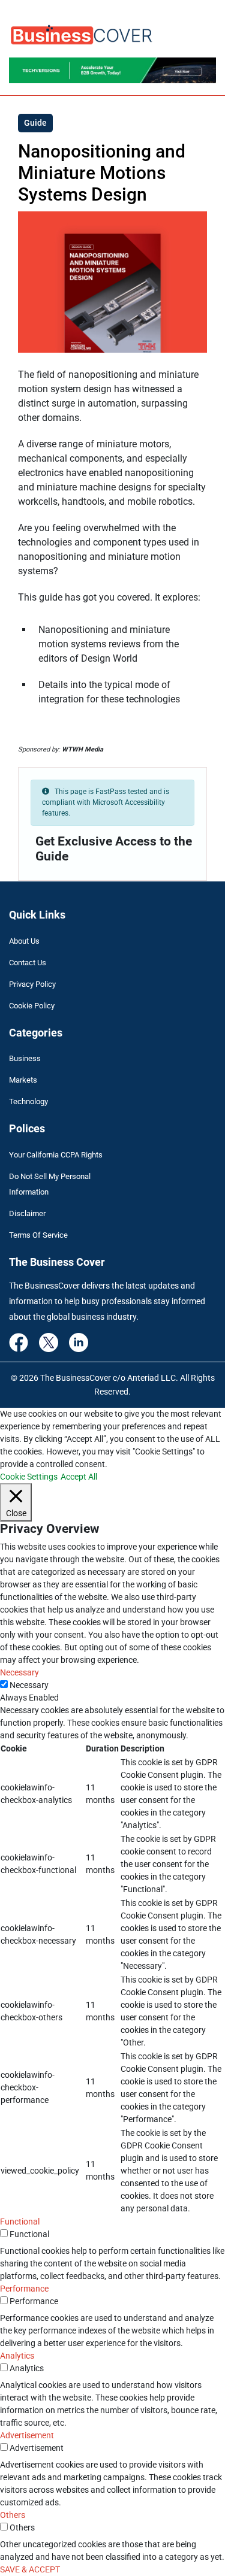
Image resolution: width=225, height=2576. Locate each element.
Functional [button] (20, 2222)
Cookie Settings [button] (29, 1477)
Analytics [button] (17, 2356)
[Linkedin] (79, 1341)
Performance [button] (24, 2289)
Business (25, 1058)
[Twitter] (49, 1341)
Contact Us (28, 963)
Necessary (29, 1685)
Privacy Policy (32, 984)
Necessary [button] (19, 1672)
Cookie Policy (32, 1006)
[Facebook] (19, 1341)
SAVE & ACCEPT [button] (30, 2569)
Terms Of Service (38, 1235)
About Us (24, 941)
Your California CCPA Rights (56, 1155)
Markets (23, 1080)
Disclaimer (27, 1213)
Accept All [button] (79, 1477)
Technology (28, 1101)
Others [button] (13, 2515)
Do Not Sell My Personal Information (50, 1184)
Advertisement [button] (27, 2435)
